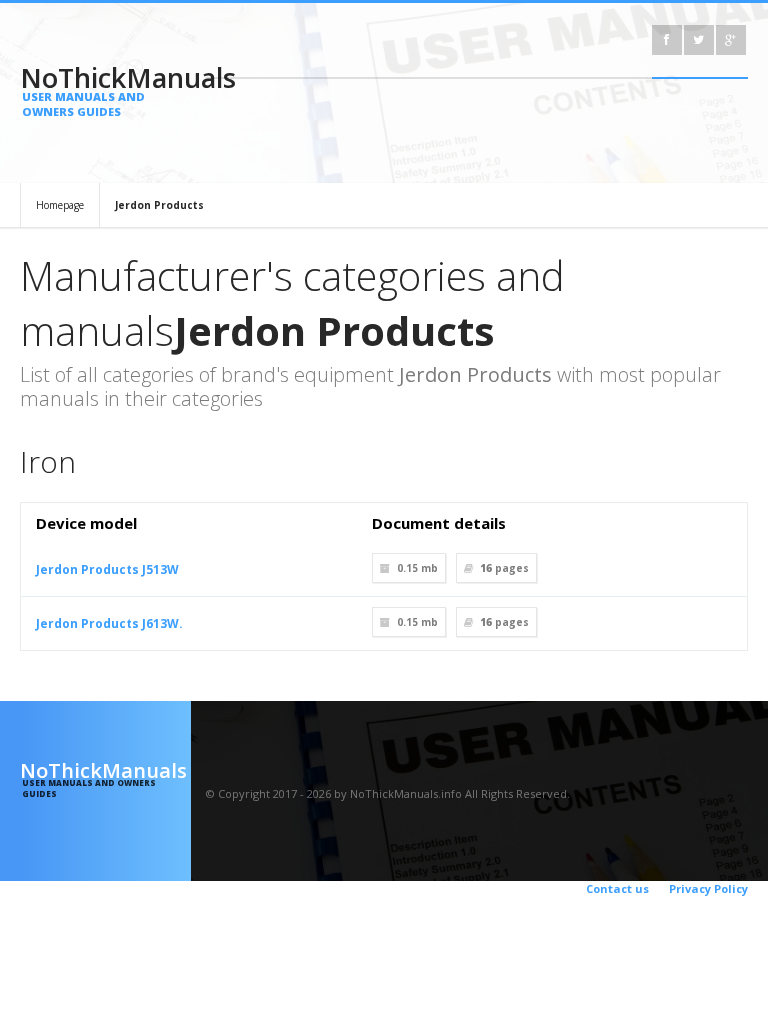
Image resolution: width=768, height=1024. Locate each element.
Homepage (60, 205)
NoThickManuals (105, 89)
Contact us (617, 888)
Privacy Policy (708, 888)
